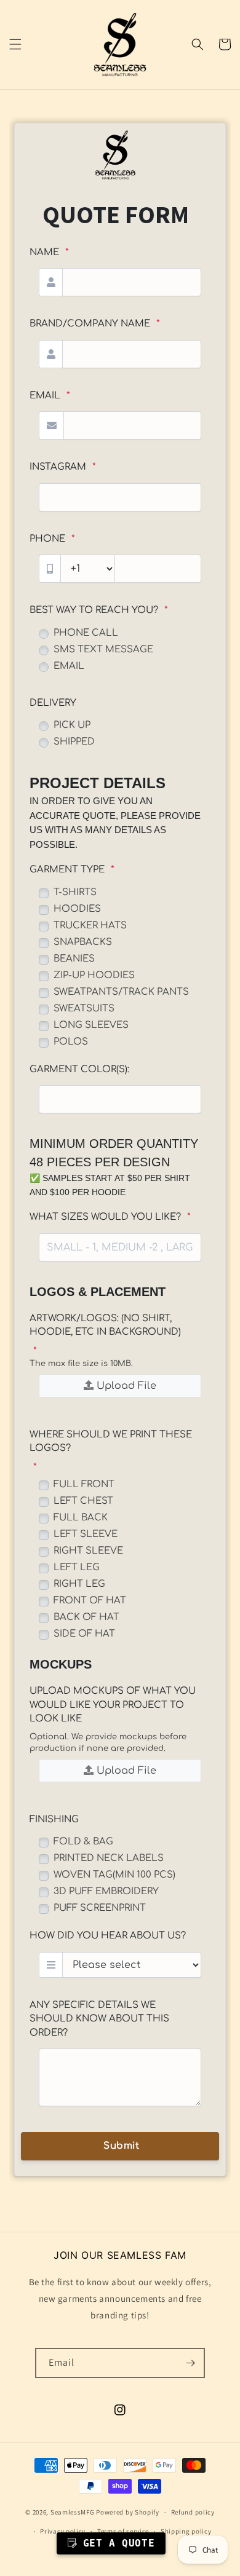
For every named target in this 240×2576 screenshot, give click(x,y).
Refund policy (193, 2512)
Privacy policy (63, 2531)
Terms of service (123, 2531)
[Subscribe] (190, 2363)
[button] (15, 44)
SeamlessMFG (73, 2512)
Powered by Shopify (128, 2512)
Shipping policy (186, 2531)
